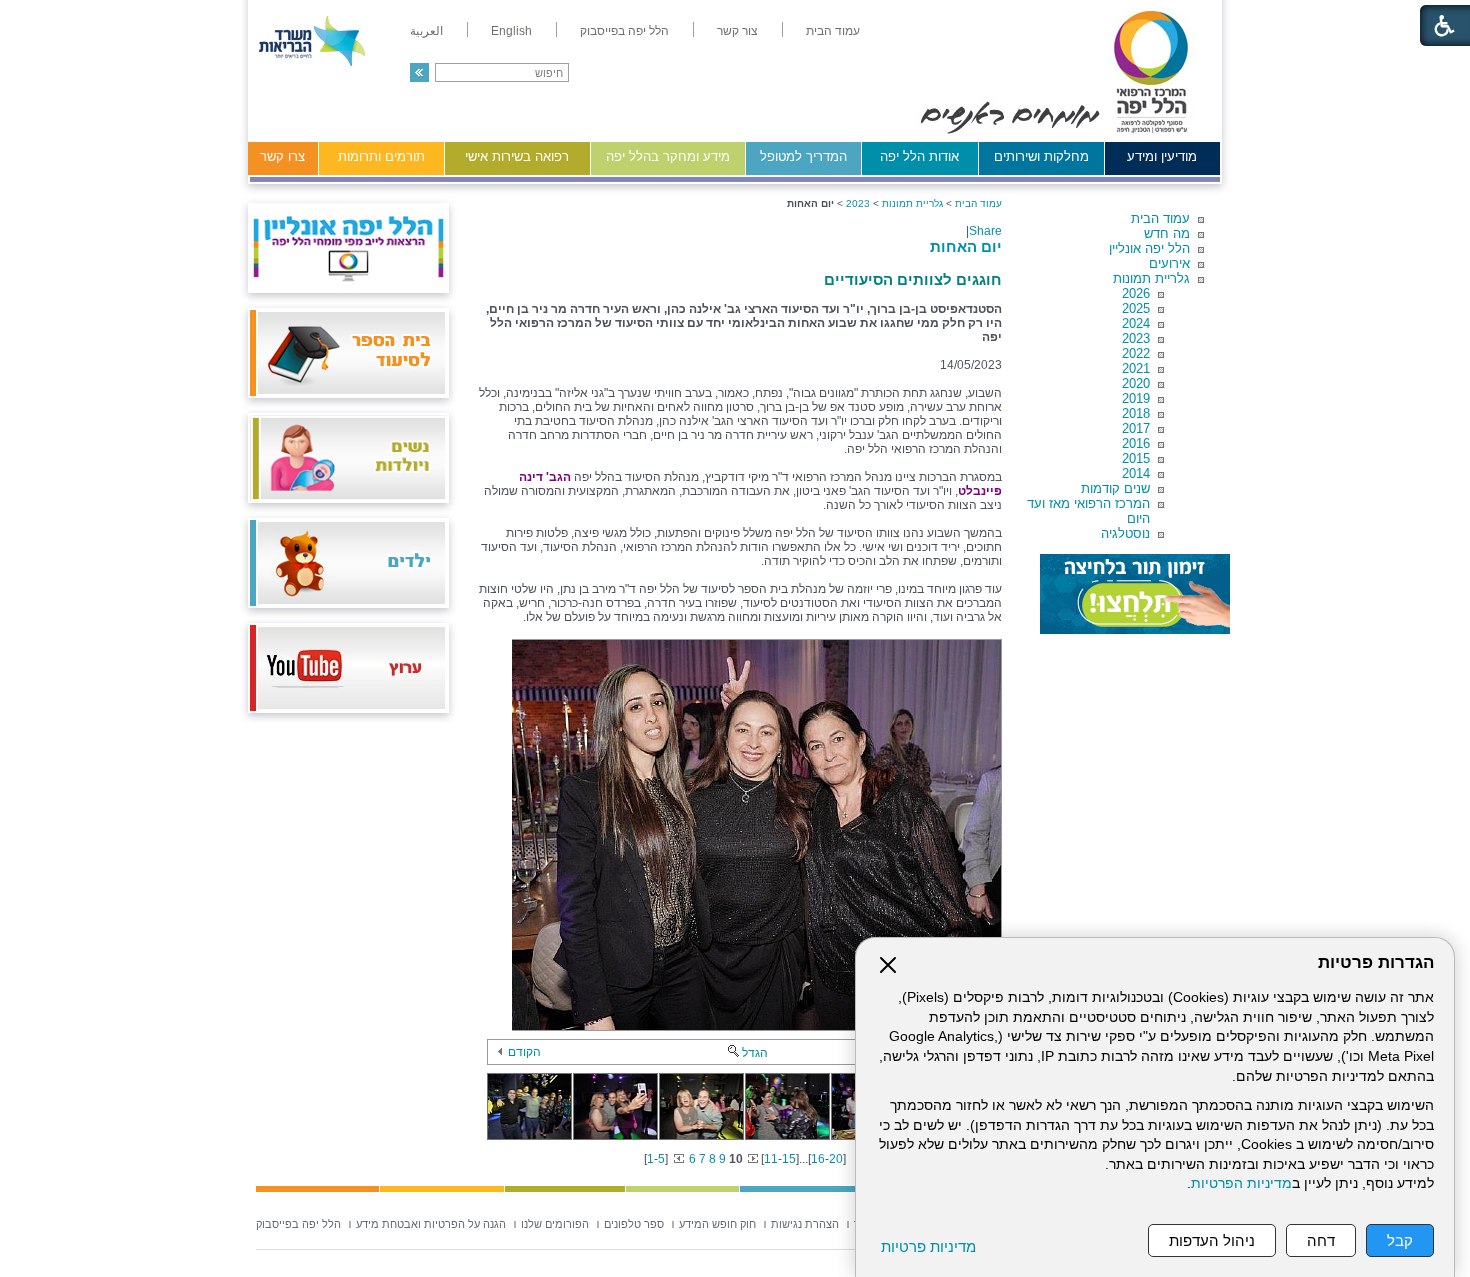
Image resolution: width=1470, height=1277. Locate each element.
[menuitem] (833, 31)
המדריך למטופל (803, 156)
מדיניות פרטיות (928, 1246)
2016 (1136, 443)
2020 (1136, 383)
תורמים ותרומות (381, 156)
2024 (1136, 323)
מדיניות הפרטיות (1241, 1183)
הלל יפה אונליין (1149, 248)
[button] (419, 72)
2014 (1136, 473)
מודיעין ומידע (1162, 156)
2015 (1136, 458)
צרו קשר (282, 156)
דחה (1321, 1240)
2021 (1136, 368)
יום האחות (966, 246)
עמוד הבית (1160, 218)
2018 (1136, 413)
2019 (1136, 398)
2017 (1136, 428)
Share (985, 231)
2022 (1136, 353)
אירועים (1169, 263)
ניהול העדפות (1212, 1240)
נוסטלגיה (1125, 533)
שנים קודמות (1115, 488)
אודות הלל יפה (919, 156)
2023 (1136, 338)
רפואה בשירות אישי (517, 156)
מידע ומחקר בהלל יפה (668, 156)
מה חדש (1167, 233)
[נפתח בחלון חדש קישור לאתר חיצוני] (1135, 594)
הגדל (755, 1053)
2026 (1136, 293)
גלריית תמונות (1151, 278)
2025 (1136, 308)
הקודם (524, 1052)
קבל (1400, 1240)
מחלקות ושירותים (1041, 156)
